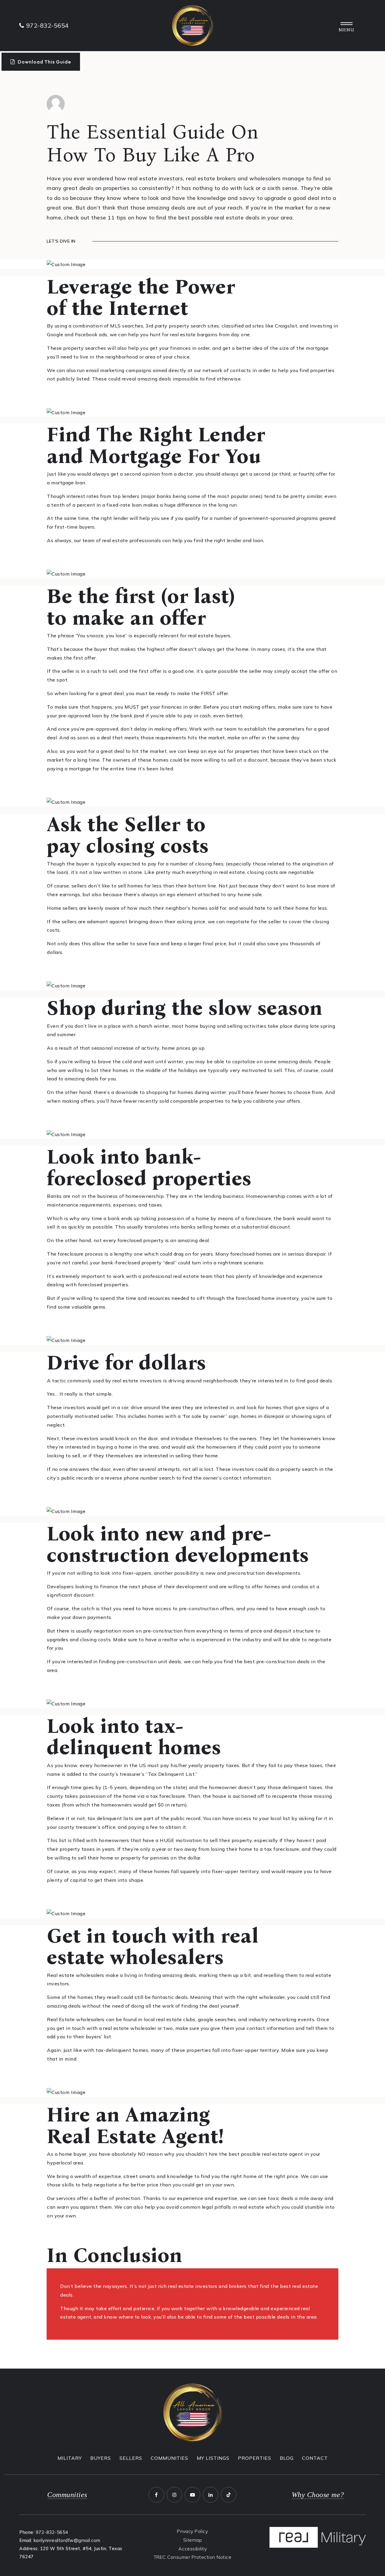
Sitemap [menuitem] (193, 2540)
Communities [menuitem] (169, 2458)
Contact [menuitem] (315, 2458)
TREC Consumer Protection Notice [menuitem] (193, 2557)
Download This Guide (44, 62)
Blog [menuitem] (287, 2458)
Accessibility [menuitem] (193, 2549)
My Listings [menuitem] (213, 2458)
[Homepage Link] (192, 25)
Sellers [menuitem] (131, 2458)
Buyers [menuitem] (101, 2458)
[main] (192, 1211)
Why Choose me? (318, 2495)
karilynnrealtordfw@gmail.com (67, 2540)
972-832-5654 (52, 2532)
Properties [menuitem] (255, 2458)
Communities (67, 2495)
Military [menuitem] (70, 2458)
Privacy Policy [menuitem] (192, 2531)
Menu (346, 30)
